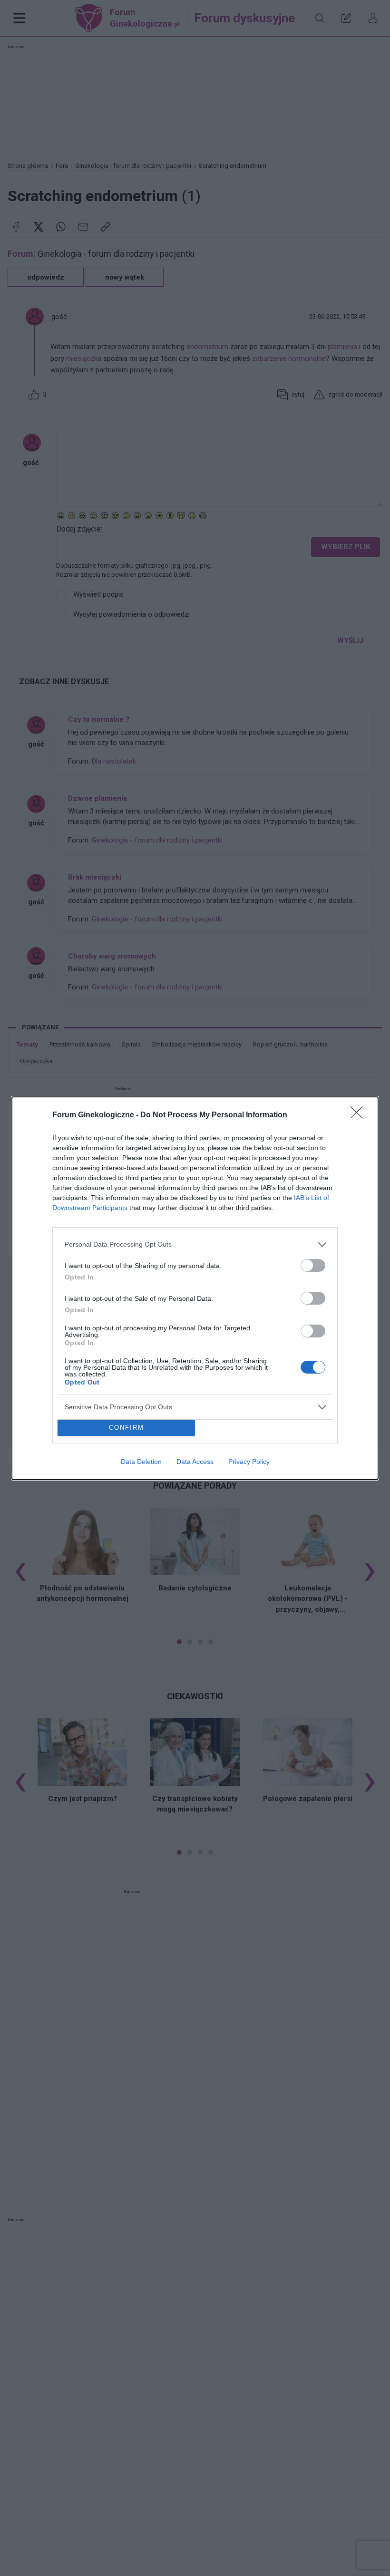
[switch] (313, 1265)
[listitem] (195, 1244)
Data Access (195, 1462)
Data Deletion (141, 1462)
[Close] (360, 1115)
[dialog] (195, 1288)
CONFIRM (127, 1428)
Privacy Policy (249, 1462)
